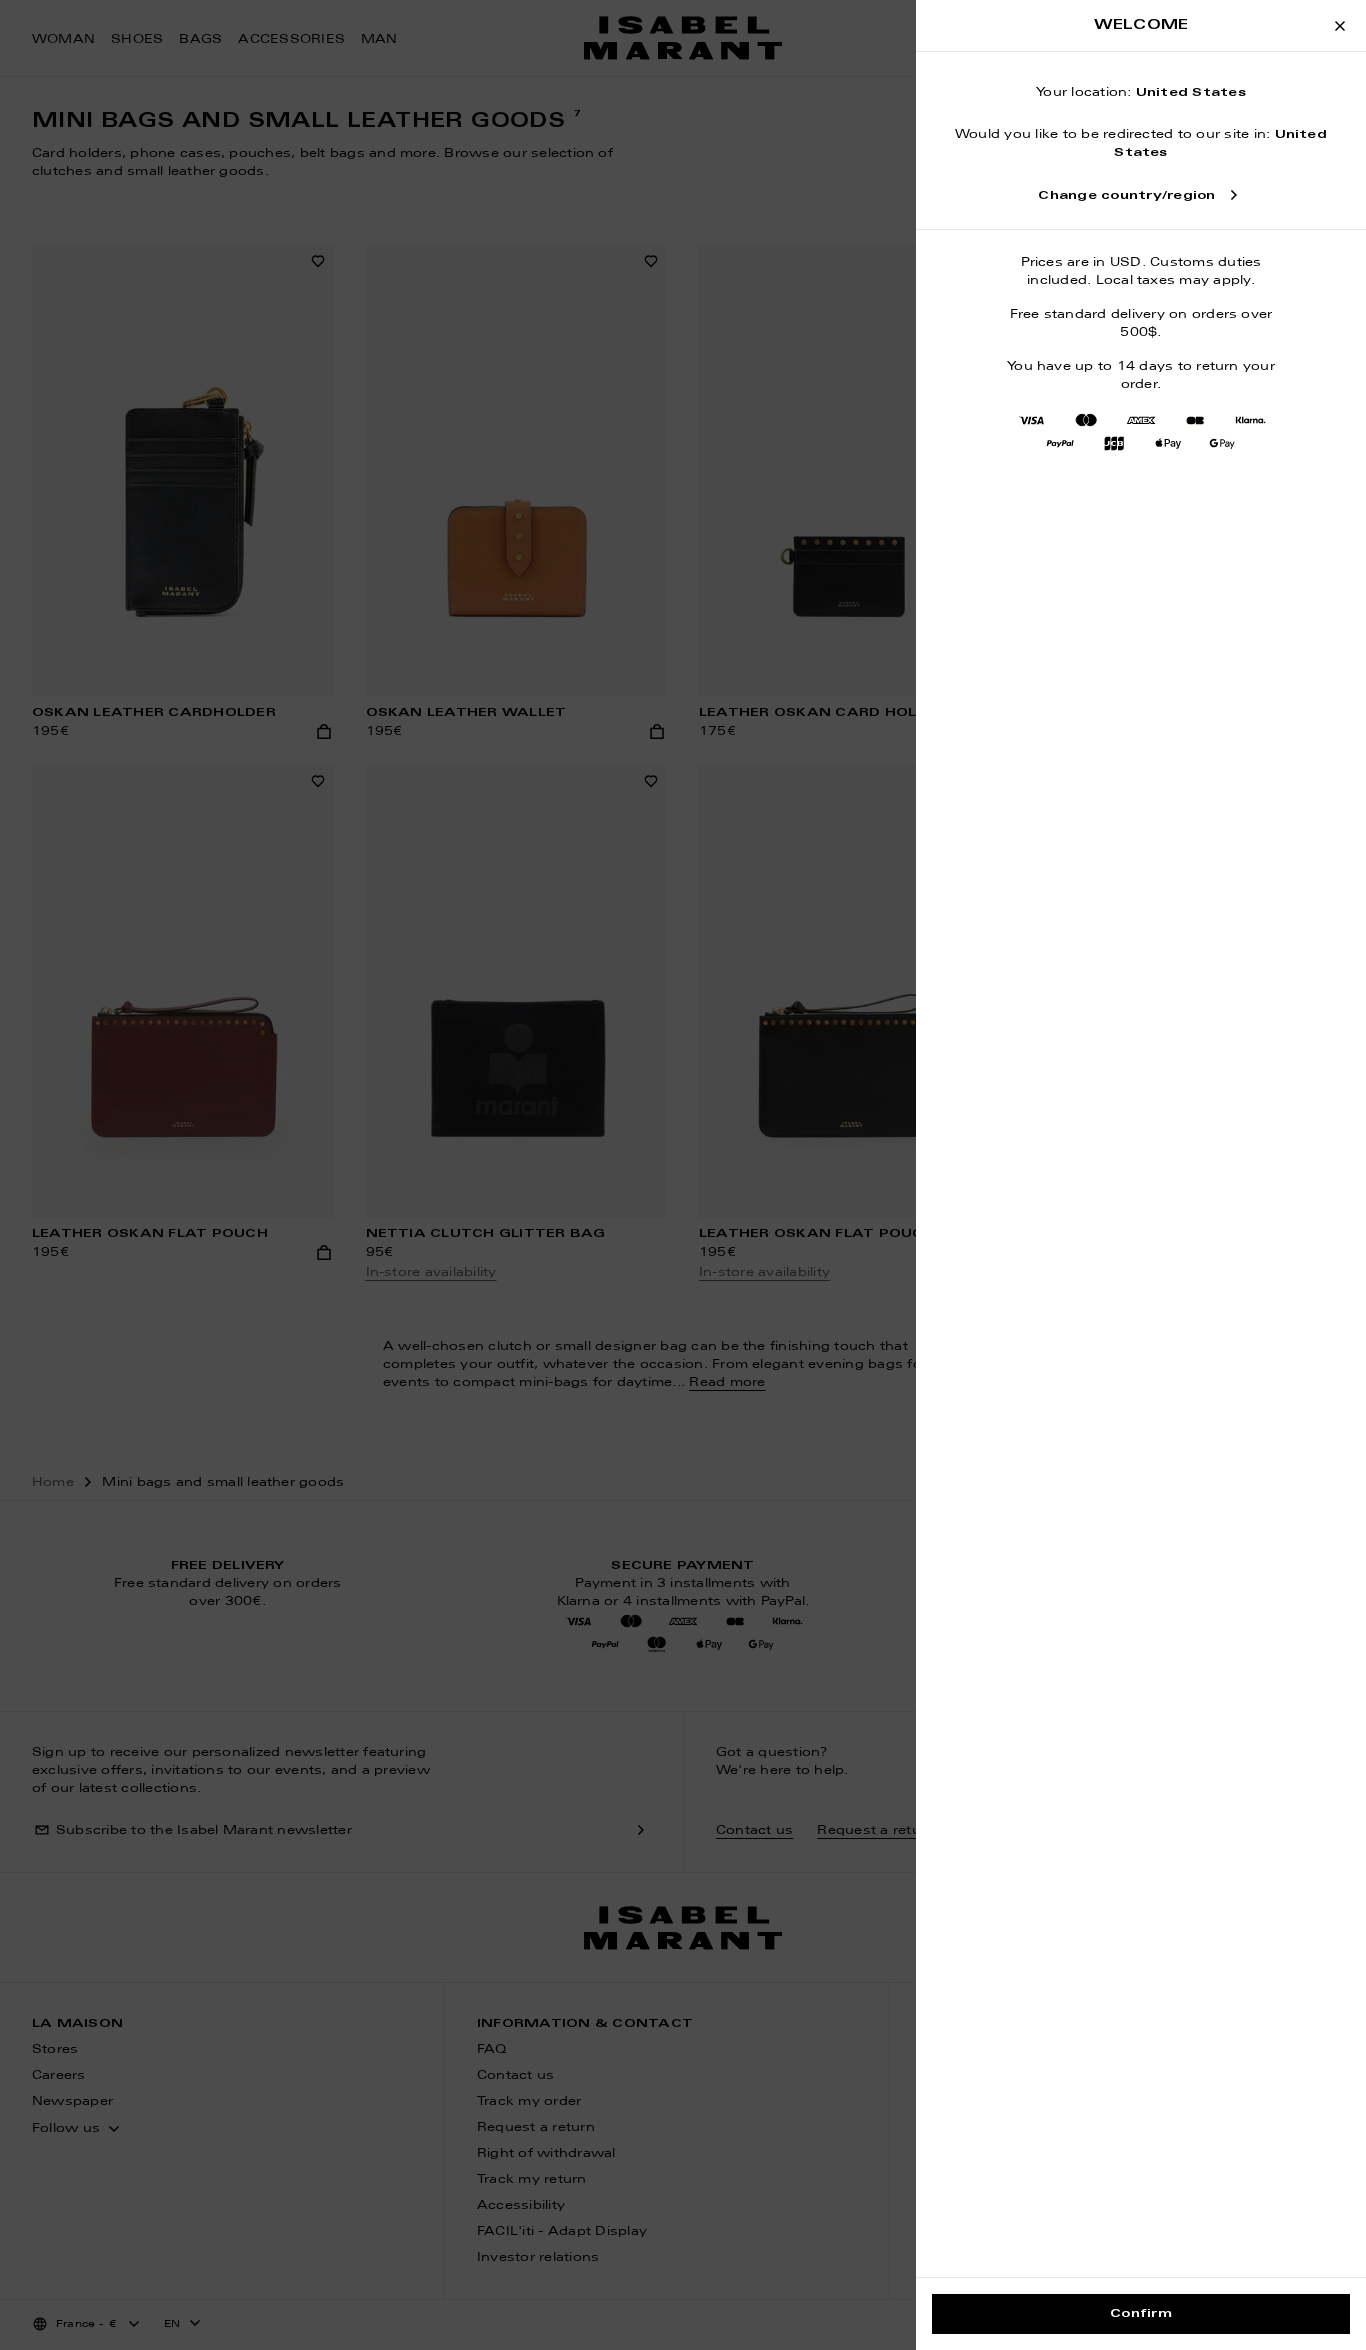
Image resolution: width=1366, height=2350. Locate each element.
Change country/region (1126, 196)
